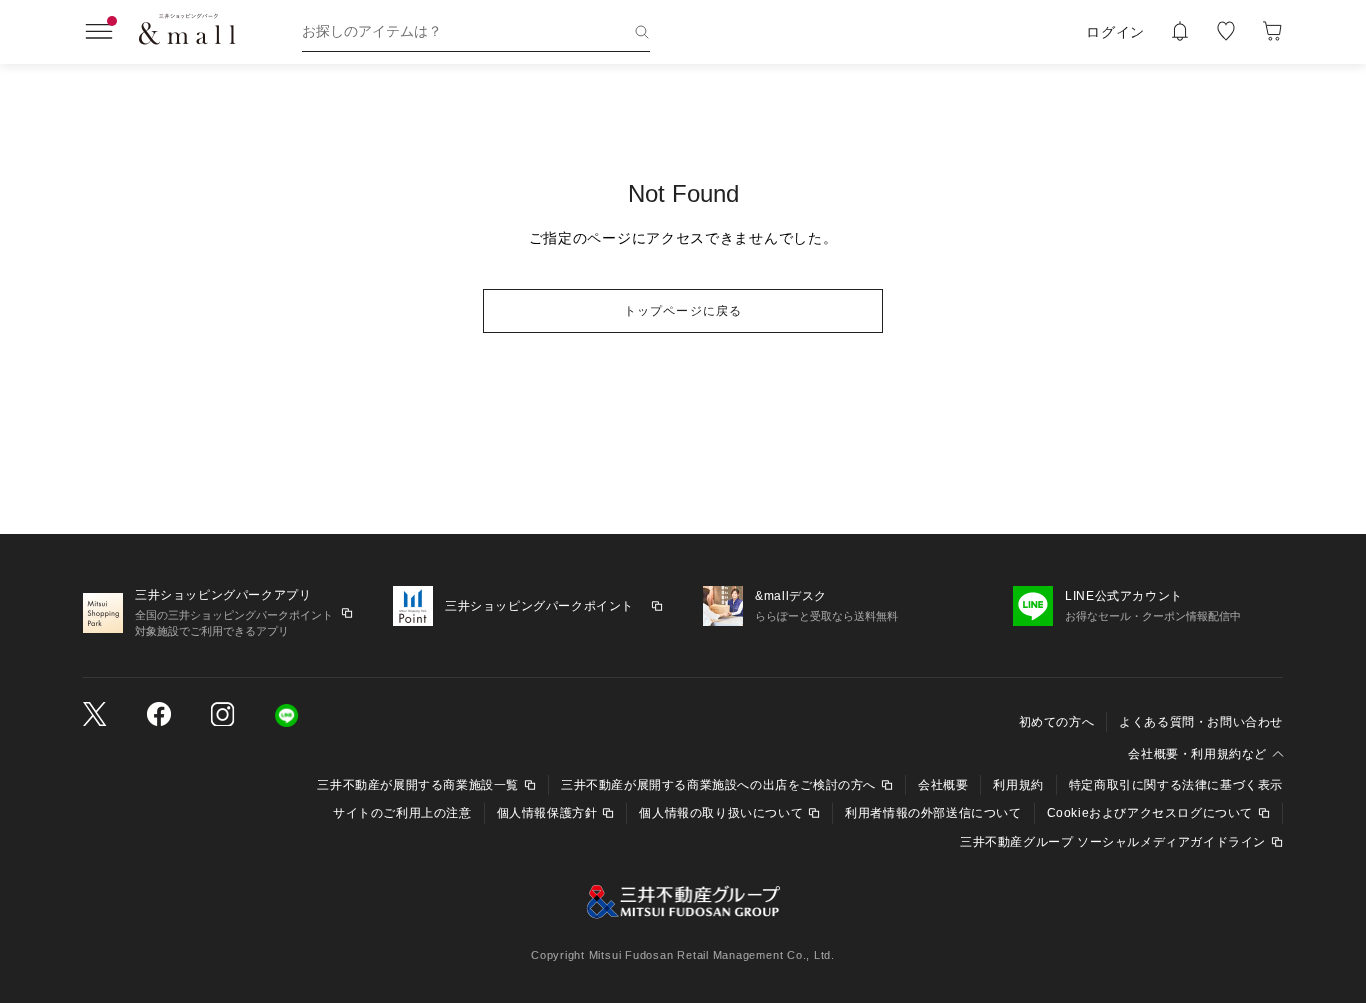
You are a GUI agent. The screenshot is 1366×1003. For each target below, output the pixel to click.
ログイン (1115, 32)
